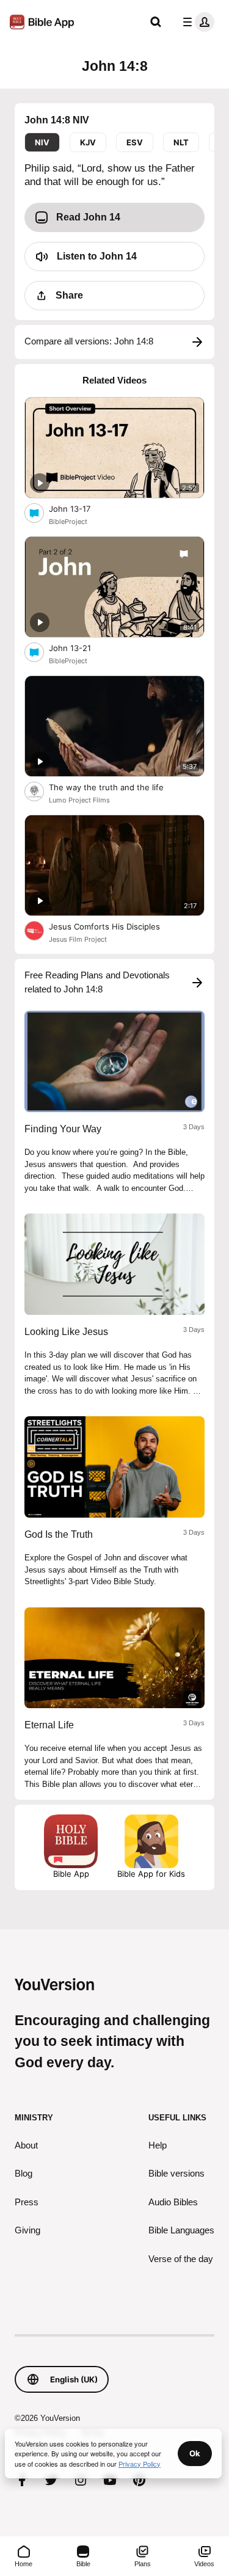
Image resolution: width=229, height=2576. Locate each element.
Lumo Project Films (79, 800)
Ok (195, 2453)
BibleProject (68, 522)
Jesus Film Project (78, 939)
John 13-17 (80, 508)
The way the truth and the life (117, 787)
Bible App (71, 1874)
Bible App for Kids (151, 1874)
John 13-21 (80, 648)
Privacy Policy (140, 2464)
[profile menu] (196, 22)
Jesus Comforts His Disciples (114, 926)
